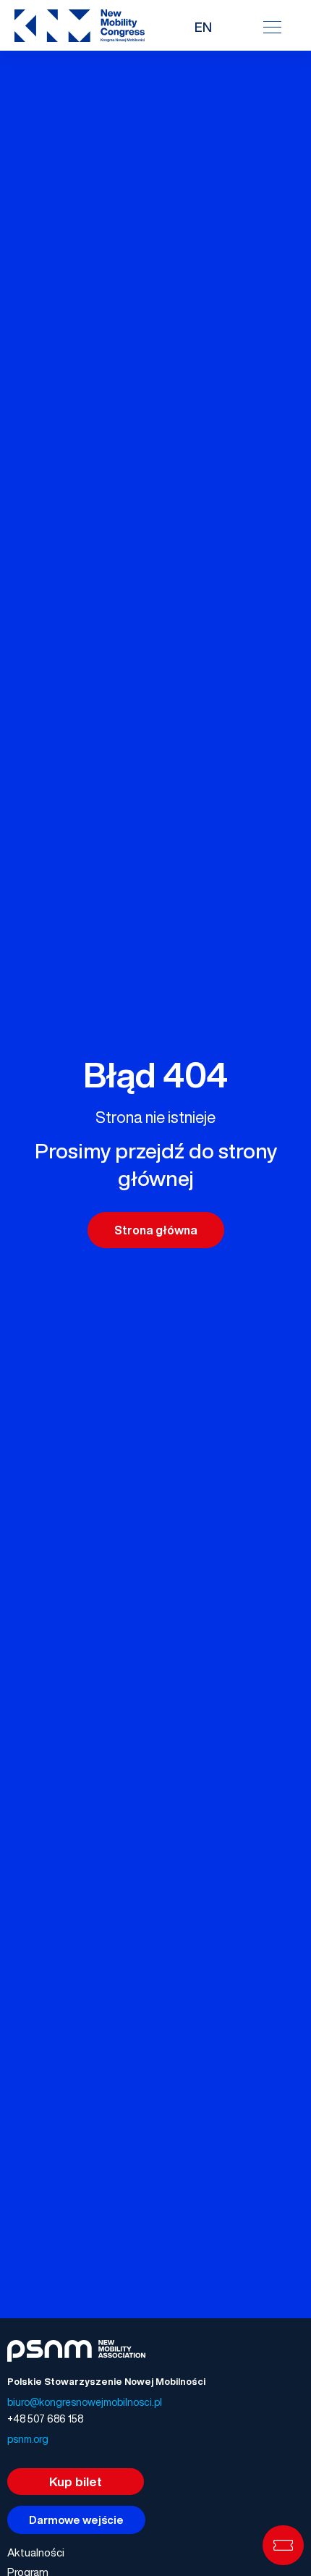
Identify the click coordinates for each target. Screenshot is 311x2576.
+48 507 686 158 (45, 2419)
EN (203, 27)
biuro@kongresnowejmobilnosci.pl (85, 2402)
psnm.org (28, 2439)
